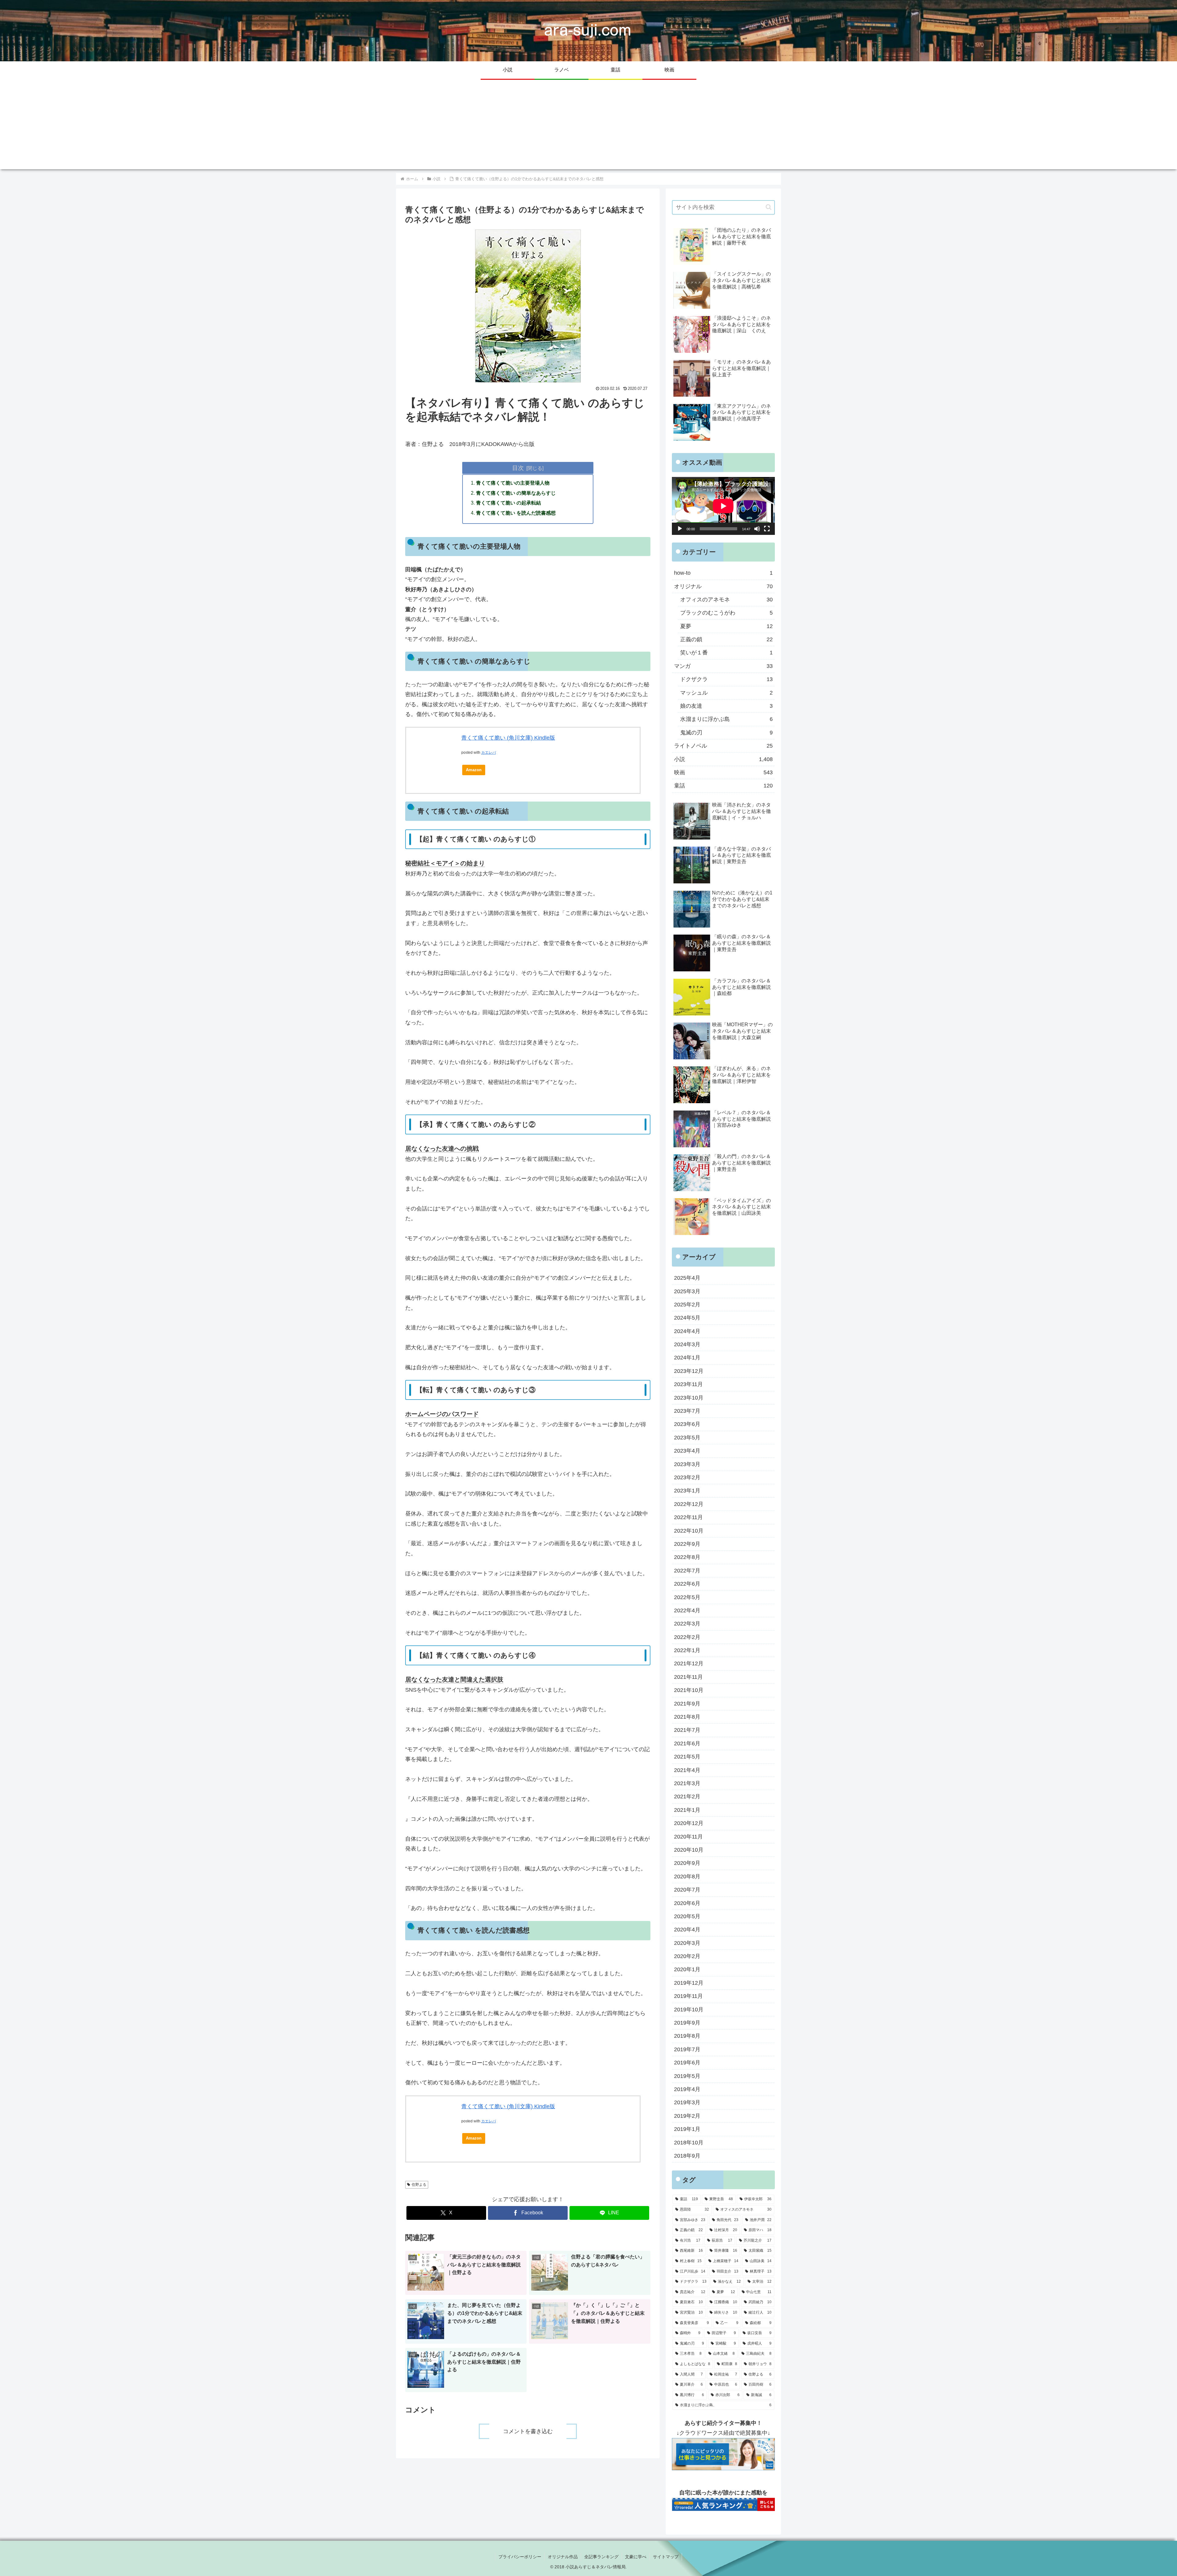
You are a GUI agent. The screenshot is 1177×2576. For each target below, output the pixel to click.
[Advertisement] (588, 126)
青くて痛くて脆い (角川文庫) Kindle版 (508, 738)
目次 (518, 468)
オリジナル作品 (563, 2557)
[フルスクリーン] (767, 529)
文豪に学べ (636, 2557)
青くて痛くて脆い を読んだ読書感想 (516, 513)
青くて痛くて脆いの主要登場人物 (513, 483)
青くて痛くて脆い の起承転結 (509, 503)
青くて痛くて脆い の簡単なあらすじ (516, 493)
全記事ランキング (601, 2557)
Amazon (474, 770)
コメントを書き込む (528, 2431)
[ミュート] (757, 529)
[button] (769, 207)
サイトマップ (666, 2557)
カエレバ (489, 753)
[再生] (680, 529)
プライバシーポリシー (520, 2557)
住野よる (419, 2185)
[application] (723, 506)
